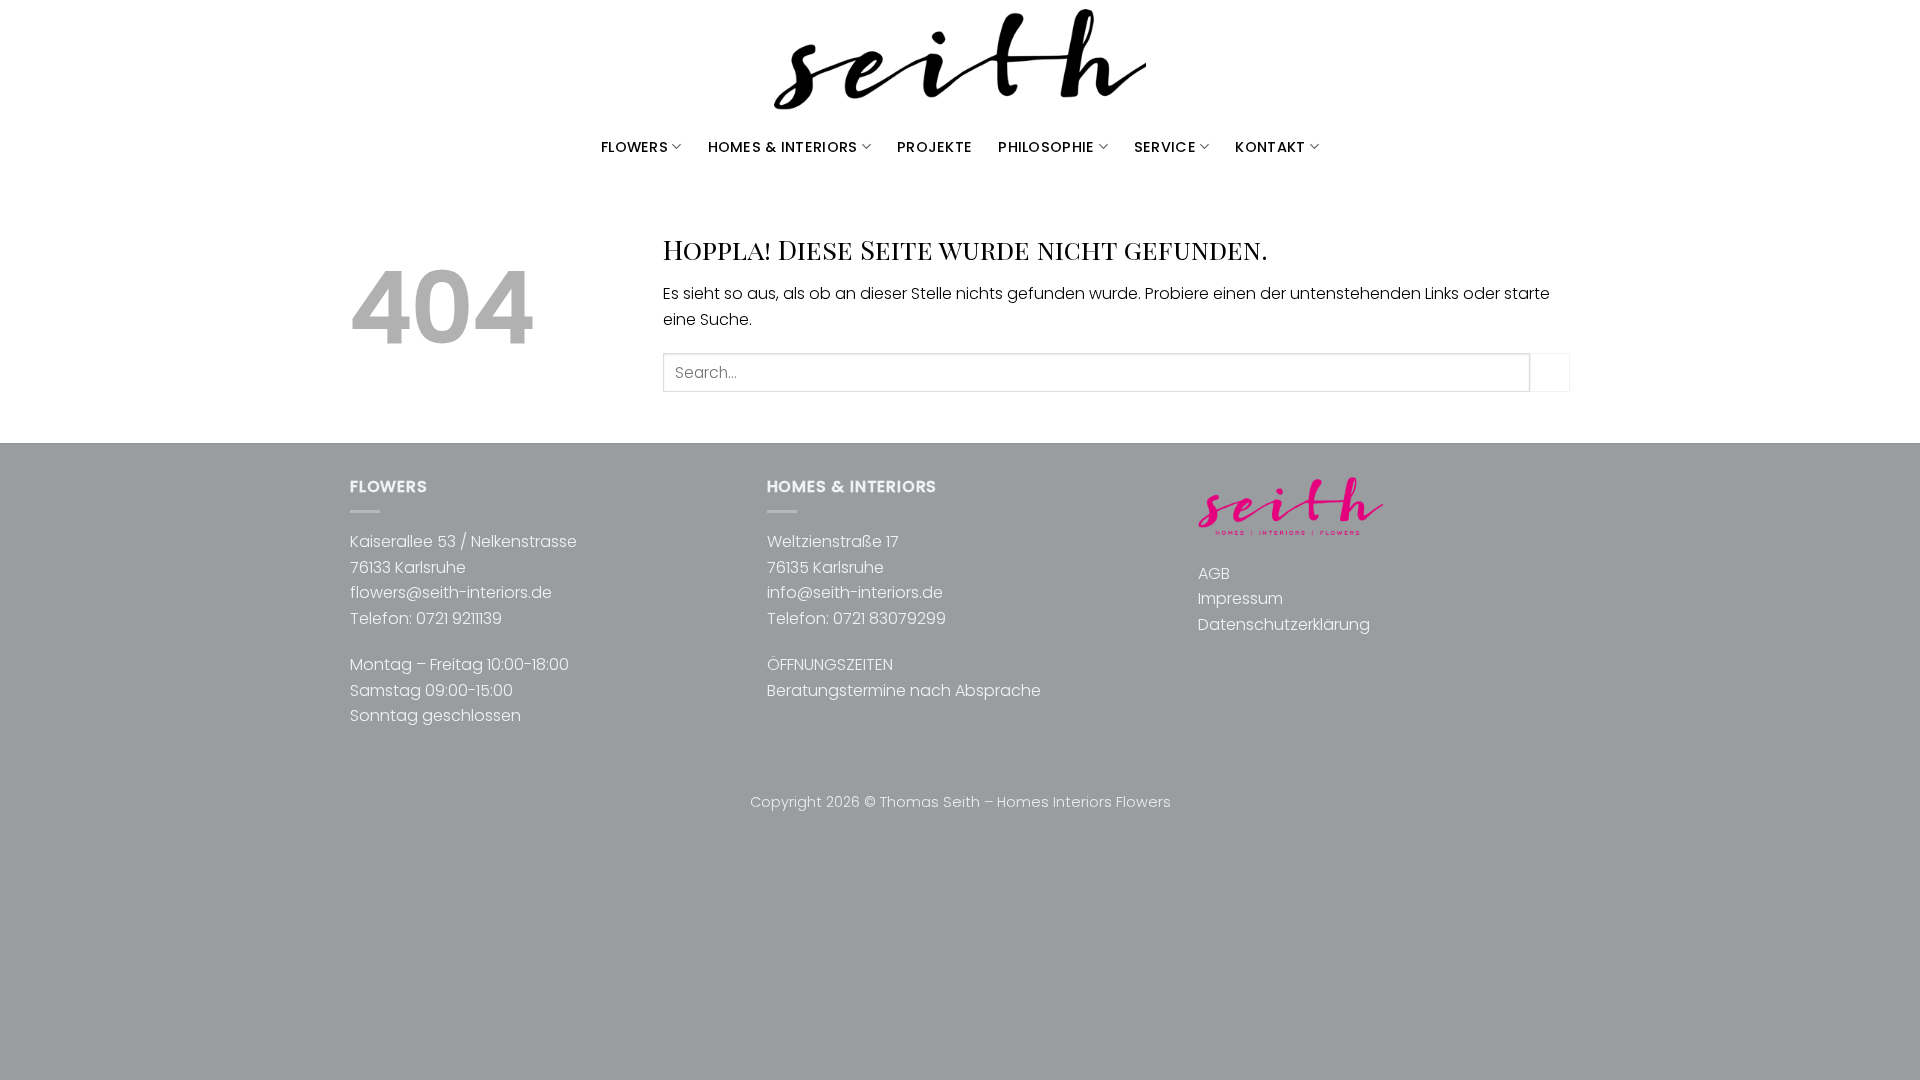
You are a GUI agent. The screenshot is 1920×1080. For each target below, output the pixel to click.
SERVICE (1165, 147)
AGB (1214, 573)
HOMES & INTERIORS (783, 147)
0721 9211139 (459, 618)
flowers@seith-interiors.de (451, 592)
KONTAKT (1270, 147)
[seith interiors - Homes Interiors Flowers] (960, 61)
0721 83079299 (889, 618)
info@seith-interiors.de (855, 592)
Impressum (1240, 598)
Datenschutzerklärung (1284, 624)
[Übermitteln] (1550, 372)
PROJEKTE (934, 147)
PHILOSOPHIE (1046, 147)
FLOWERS (634, 147)
